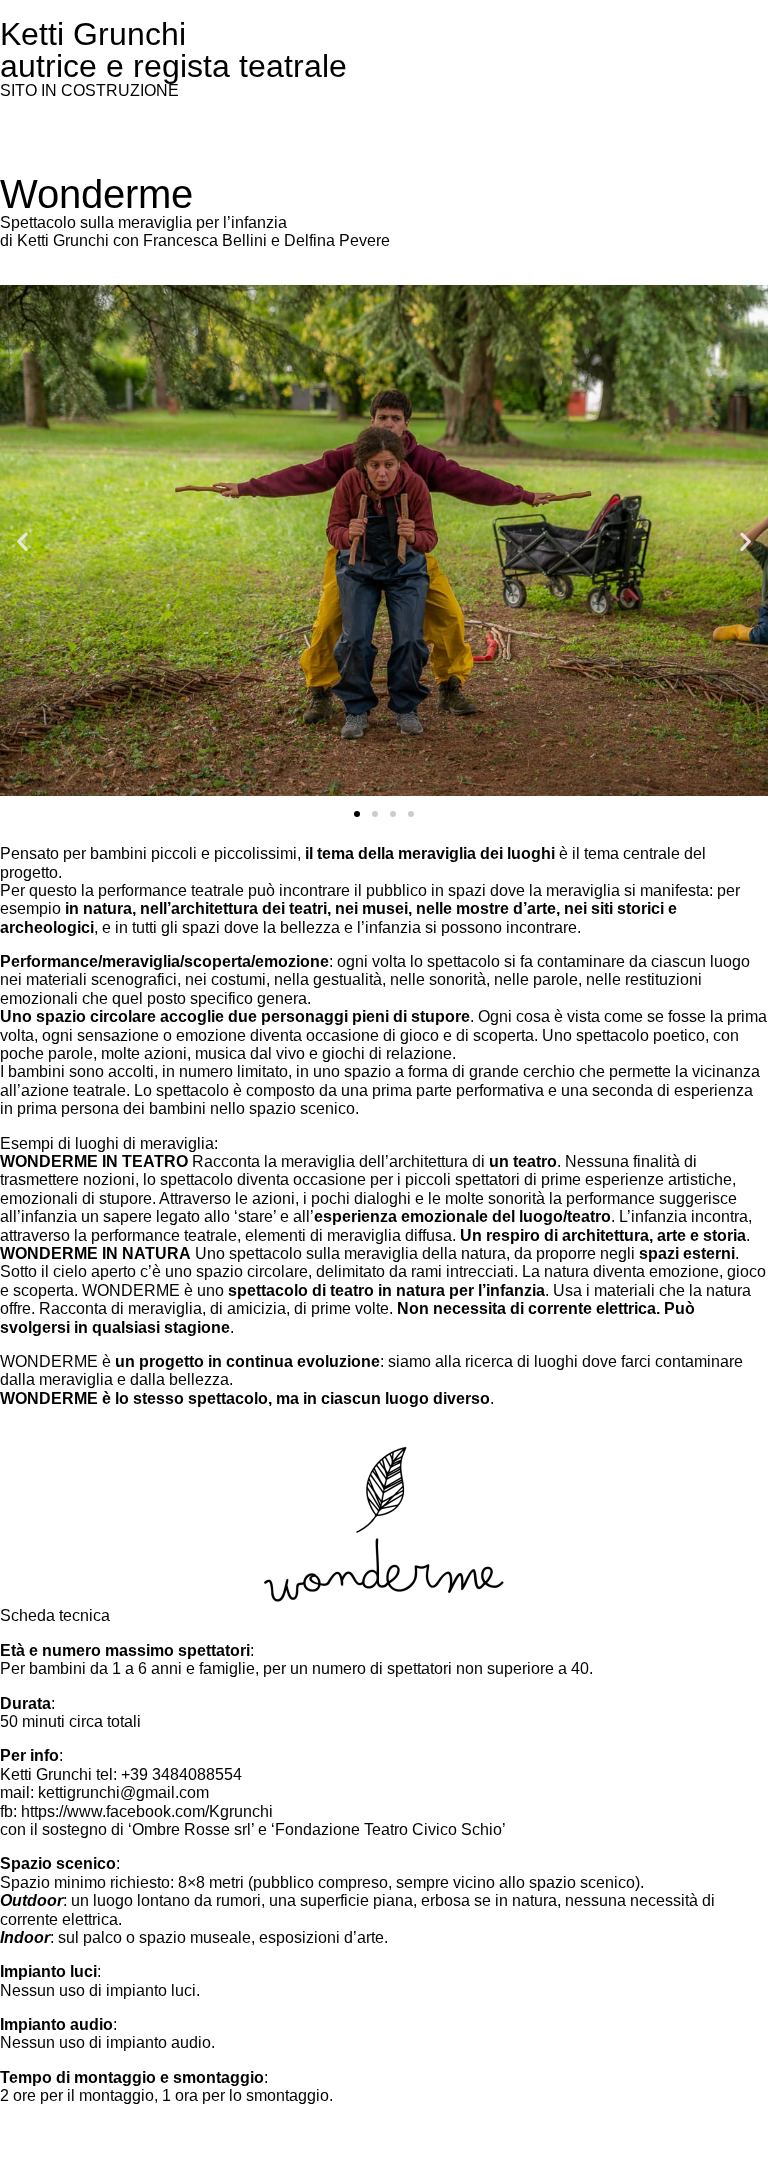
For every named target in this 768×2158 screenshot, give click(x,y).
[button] (22, 540)
